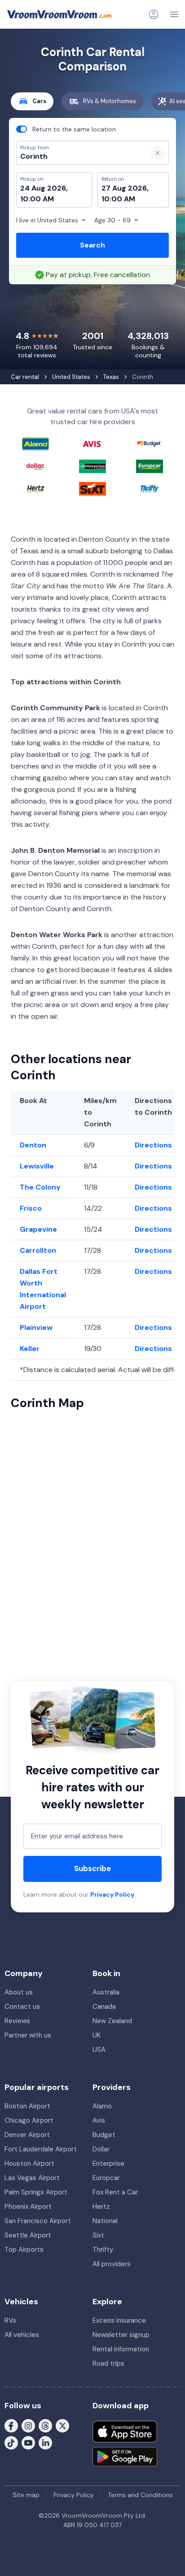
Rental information (121, 2349)
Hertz (101, 2207)
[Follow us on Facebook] (11, 2425)
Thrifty (103, 2250)
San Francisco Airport (38, 2221)
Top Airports (24, 2250)
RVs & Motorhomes (110, 101)
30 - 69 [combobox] (112, 220)
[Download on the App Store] (125, 2432)
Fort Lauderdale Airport (41, 2149)
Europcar (106, 2178)
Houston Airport (29, 2163)
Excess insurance (119, 2320)
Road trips (108, 2363)
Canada (104, 2007)
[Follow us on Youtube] (28, 2442)
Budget (104, 2135)
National (105, 2221)
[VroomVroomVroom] (59, 14)
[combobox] (78, 156)
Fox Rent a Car (115, 2192)
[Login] (154, 14)
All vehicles (22, 2335)
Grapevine (38, 1229)
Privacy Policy (112, 1894)
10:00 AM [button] (37, 199)
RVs (10, 2320)
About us (19, 1992)
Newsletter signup (121, 2335)
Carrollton (38, 1250)
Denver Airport (27, 2135)
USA (99, 2050)
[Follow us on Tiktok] (11, 2442)
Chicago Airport (29, 2120)
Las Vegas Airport (32, 2178)
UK (97, 2035)
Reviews (17, 2021)
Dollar (101, 2149)
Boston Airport (27, 2106)
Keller (30, 1349)
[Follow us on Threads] (45, 2425)
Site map (26, 2495)
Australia (106, 1992)
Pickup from (31, 43)
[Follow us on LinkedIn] (45, 2442)
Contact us (22, 2007)
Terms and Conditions (140, 2495)
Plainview (36, 1327)
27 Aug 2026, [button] (125, 188)
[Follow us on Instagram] (28, 2425)
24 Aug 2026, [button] (44, 188)
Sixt (98, 2235)
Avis (99, 2120)
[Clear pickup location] (158, 153)
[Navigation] (174, 14)
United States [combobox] (47, 220)
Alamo (102, 2106)
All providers (112, 2264)
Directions (153, 1145)
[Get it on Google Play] (125, 2457)
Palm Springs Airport (36, 2192)
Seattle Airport (28, 2235)
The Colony (40, 1187)
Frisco (31, 1208)
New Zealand (112, 2021)
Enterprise (108, 2163)
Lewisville (37, 1166)
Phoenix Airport (28, 2207)
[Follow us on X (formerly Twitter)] (62, 2425)
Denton (33, 1145)
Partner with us (28, 2035)
